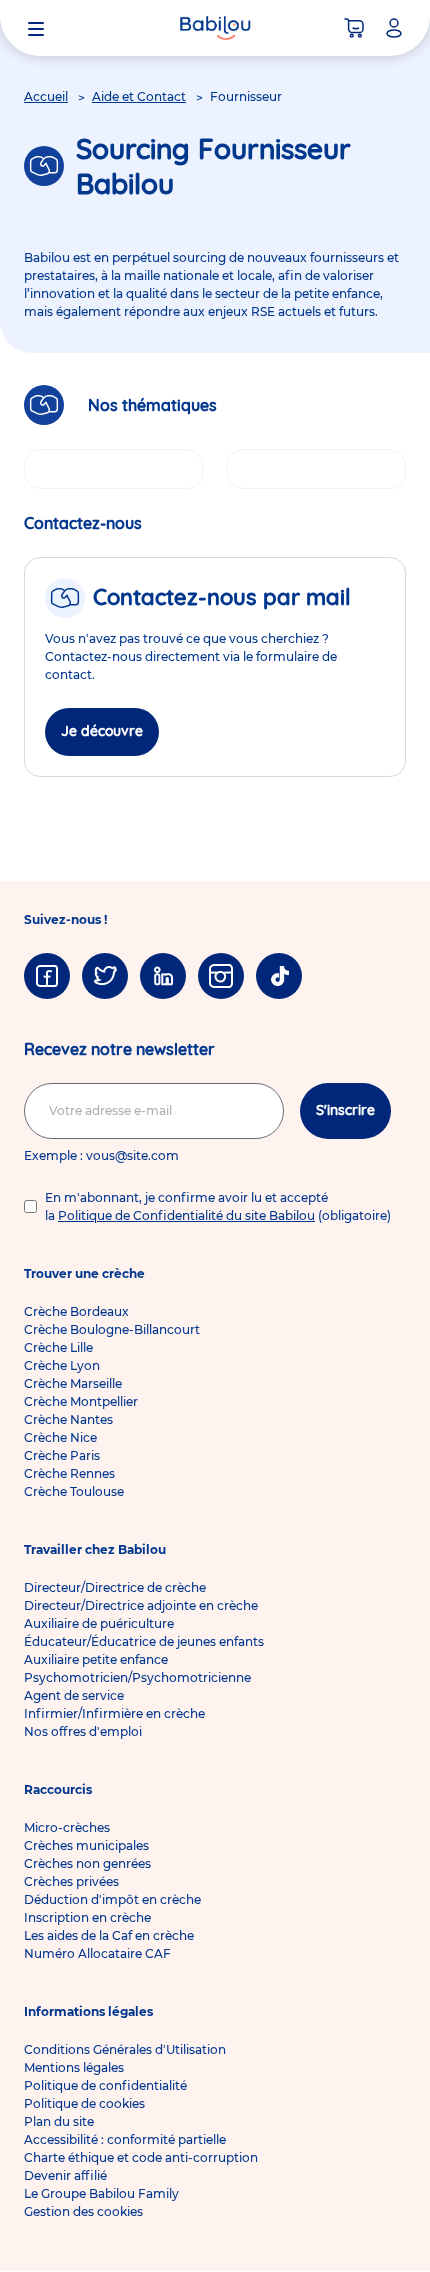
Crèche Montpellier (81, 1401)
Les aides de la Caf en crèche (109, 1935)
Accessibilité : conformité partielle (125, 2139)
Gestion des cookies (83, 2211)
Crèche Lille (58, 1347)
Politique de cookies (84, 2103)
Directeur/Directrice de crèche (115, 1587)
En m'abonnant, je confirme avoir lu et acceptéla (218, 1206)
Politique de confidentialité (105, 2085)
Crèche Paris (62, 1455)
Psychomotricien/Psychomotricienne (137, 1677)
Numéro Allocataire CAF (97, 1953)
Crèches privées (71, 1881)
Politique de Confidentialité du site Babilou (186, 1215)
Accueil (46, 96)
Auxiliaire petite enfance (96, 1659)
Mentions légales (74, 2067)
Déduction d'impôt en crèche (112, 1899)
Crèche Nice (60, 1437)
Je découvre (102, 731)
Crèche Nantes (68, 1419)
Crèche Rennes (69, 1473)
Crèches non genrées (87, 1863)
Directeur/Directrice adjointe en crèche (141, 1605)
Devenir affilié (65, 2175)
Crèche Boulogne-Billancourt (112, 1329)
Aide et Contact (139, 96)
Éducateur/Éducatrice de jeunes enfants (144, 1641)
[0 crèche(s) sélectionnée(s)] (354, 28)
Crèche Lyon (62, 1365)
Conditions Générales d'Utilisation (125, 2049)
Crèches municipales (86, 1845)
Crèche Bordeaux (76, 1311)
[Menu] (36, 28)
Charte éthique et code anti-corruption (141, 2157)
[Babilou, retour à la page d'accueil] (215, 28)
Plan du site (59, 2121)
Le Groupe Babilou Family (101, 2193)
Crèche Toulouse (74, 1491)
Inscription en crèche (87, 1917)
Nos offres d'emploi (83, 1731)
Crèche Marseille (73, 1383)
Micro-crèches (67, 1827)
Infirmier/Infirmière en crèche (114, 1713)
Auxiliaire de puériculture (99, 1623)
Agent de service (74, 1695)
